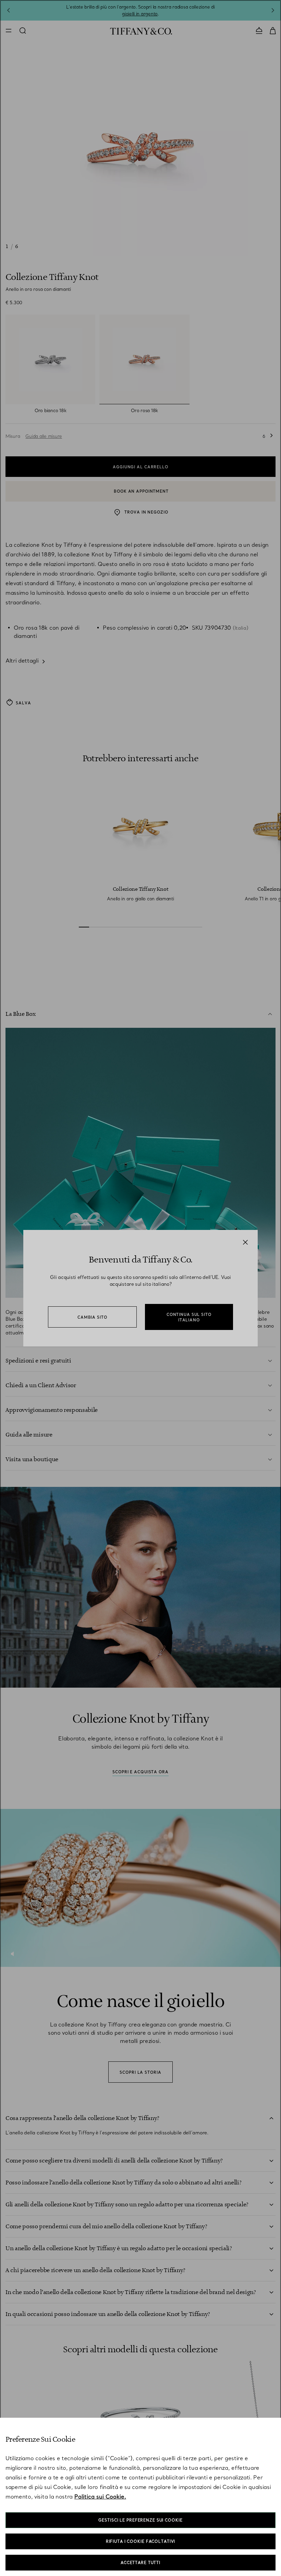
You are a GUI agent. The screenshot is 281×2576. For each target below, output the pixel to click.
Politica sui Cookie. (100, 2497)
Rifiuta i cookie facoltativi (141, 2541)
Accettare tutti (140, 2563)
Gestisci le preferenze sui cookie (140, 2520)
